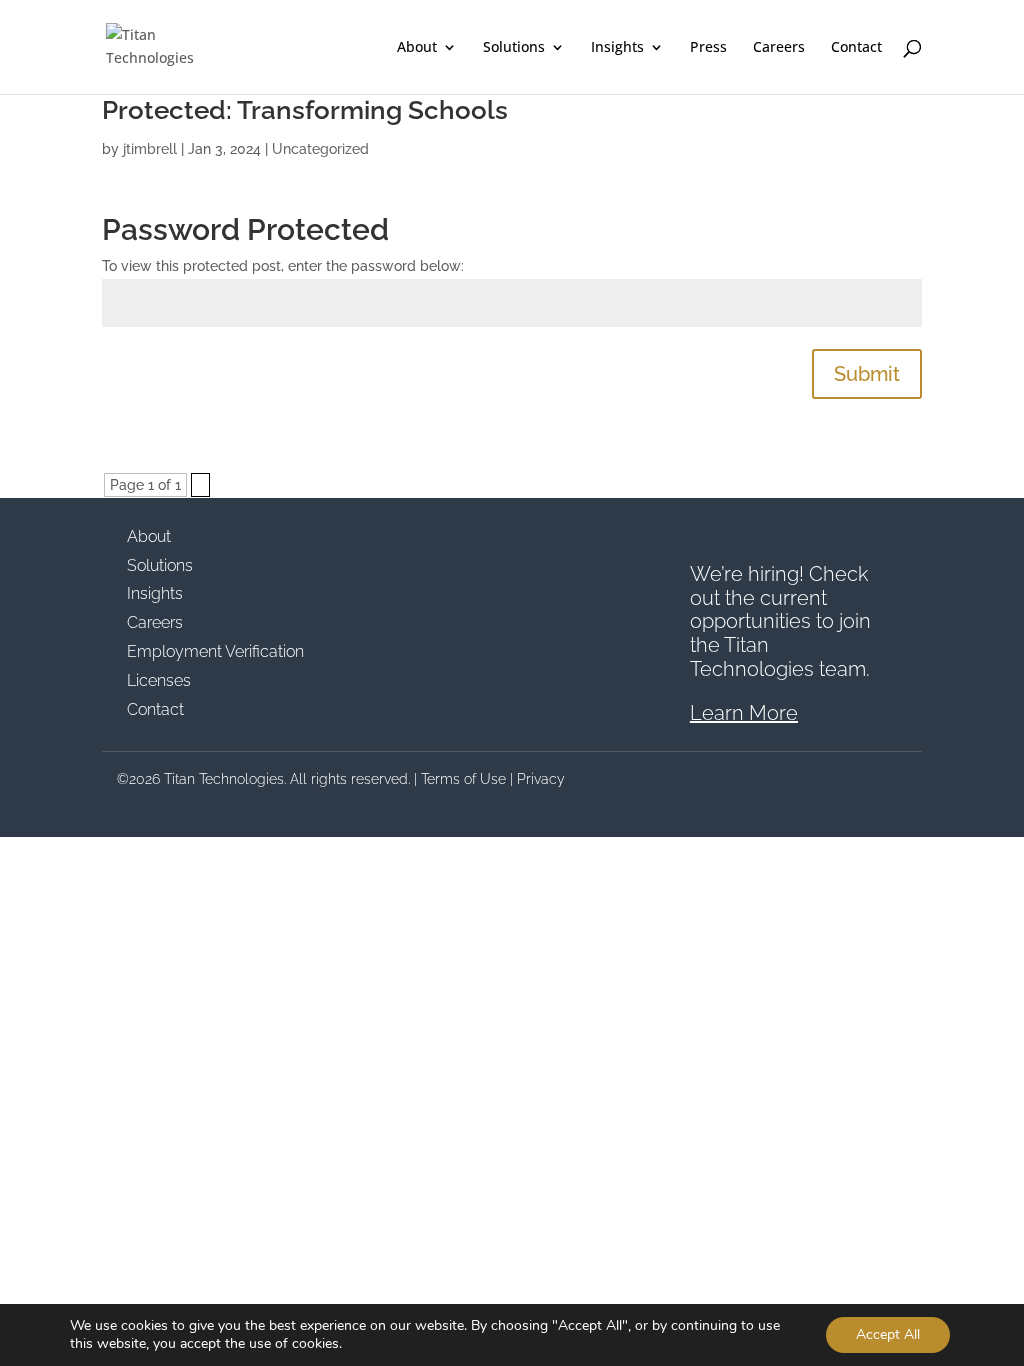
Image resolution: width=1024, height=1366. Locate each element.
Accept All (888, 1334)
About (417, 48)
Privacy (541, 779)
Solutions (514, 48)
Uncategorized (320, 149)
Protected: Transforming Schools (305, 110)
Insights (617, 48)
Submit (867, 374)
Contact (856, 48)
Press (708, 48)
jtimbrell (150, 149)
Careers (779, 48)
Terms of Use (463, 779)
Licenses (159, 680)
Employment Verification (215, 651)
